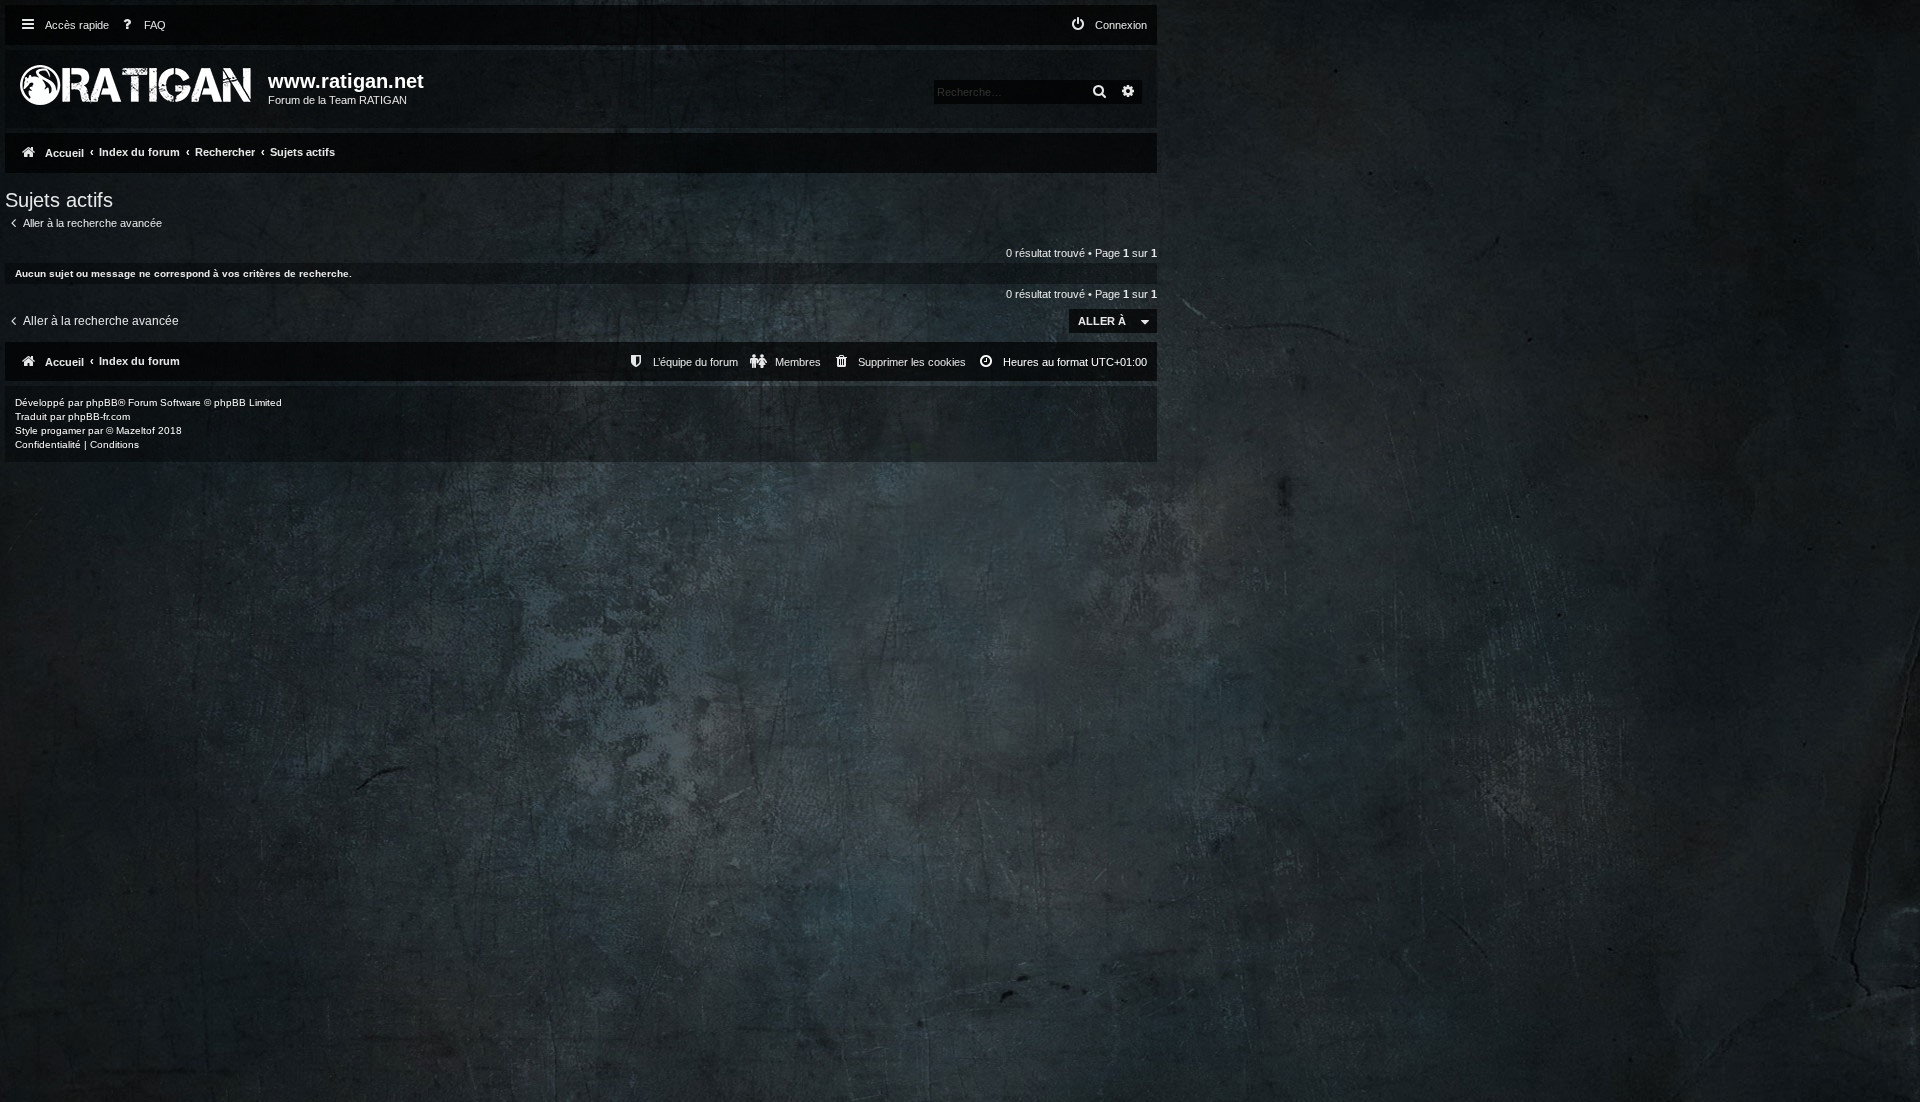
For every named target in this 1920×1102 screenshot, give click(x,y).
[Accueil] (139, 81)
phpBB (102, 402)
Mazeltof (135, 430)
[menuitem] (140, 25)
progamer (63, 430)
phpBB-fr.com (99, 416)
